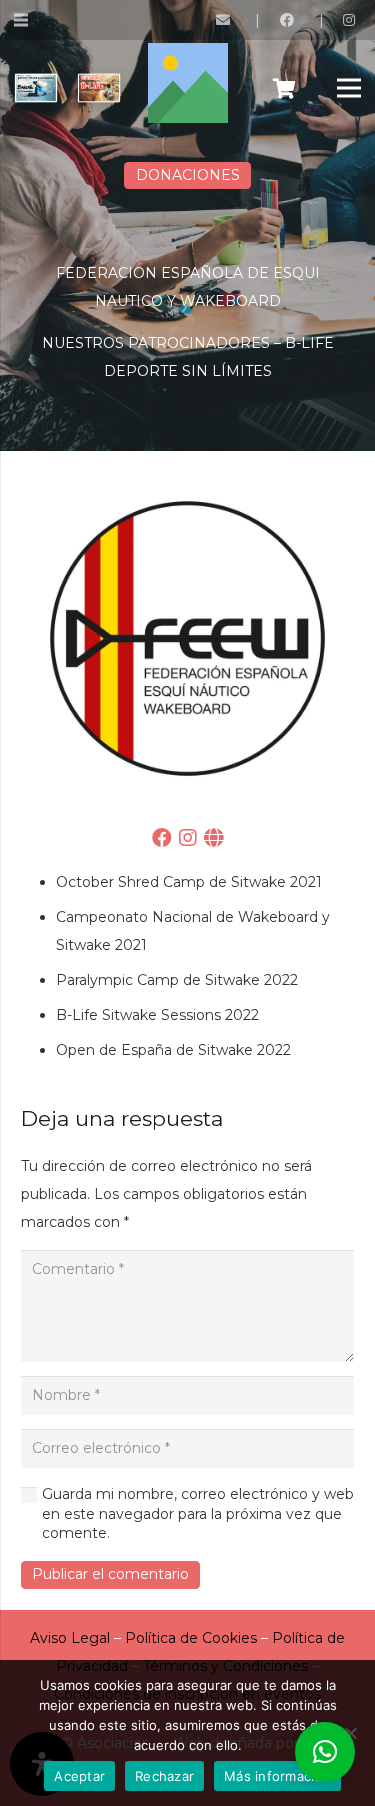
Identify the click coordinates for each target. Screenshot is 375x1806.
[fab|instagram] (188, 840)
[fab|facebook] (162, 840)
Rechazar (164, 1776)
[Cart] (284, 88)
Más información (277, 1776)
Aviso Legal (70, 1638)
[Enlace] (226, 20)
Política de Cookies (191, 1638)
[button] (325, 1752)
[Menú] (349, 88)
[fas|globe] (213, 840)
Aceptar (79, 1776)
